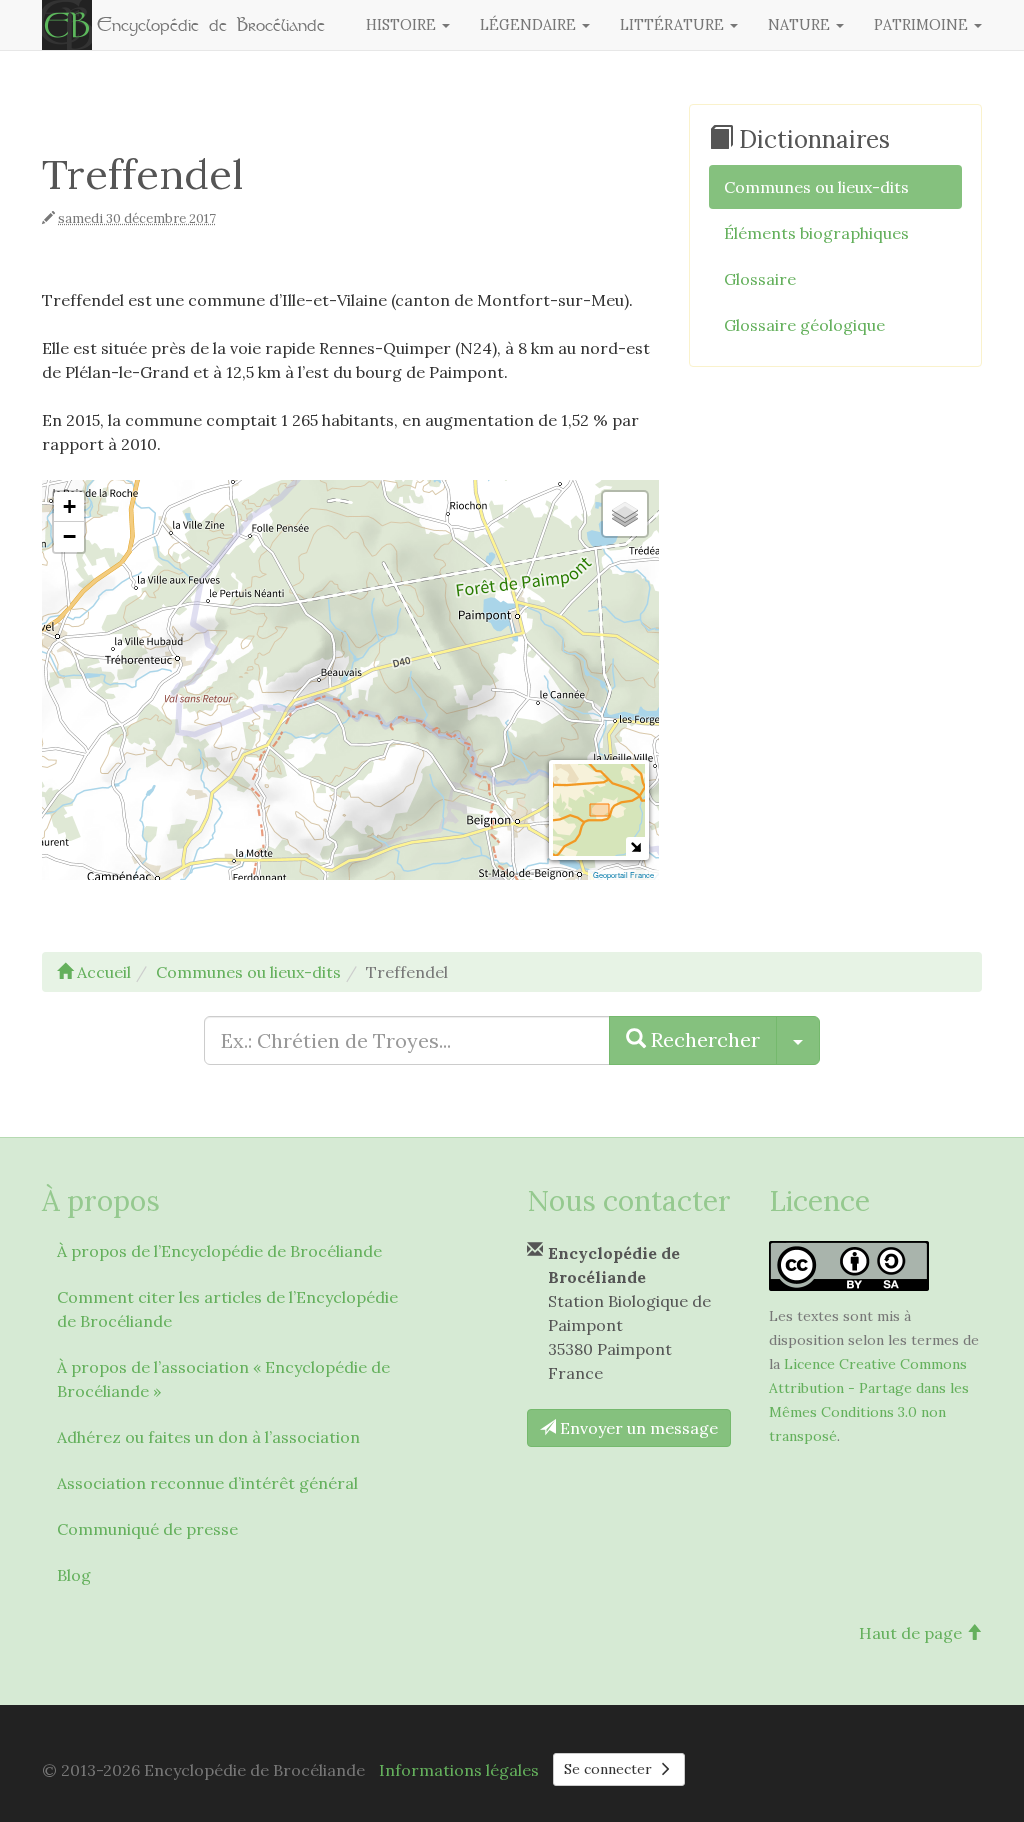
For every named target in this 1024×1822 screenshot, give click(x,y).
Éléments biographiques (816, 233)
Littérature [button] (674, 25)
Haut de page (912, 1633)
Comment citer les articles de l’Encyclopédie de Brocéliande (227, 1309)
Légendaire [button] (530, 25)
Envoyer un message (637, 1428)
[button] (69, 507)
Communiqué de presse (147, 1529)
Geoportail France (623, 874)
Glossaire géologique (804, 325)
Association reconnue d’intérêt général (207, 1483)
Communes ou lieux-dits (816, 187)
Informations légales (459, 1770)
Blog (74, 1575)
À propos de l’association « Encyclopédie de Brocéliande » (223, 1379)
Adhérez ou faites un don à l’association (208, 1437)
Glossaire (760, 279)
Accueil (102, 972)
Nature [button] (801, 25)
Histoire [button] (403, 25)
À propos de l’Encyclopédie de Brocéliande (219, 1251)
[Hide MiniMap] (635, 846)
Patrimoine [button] (923, 25)
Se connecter (610, 1769)
